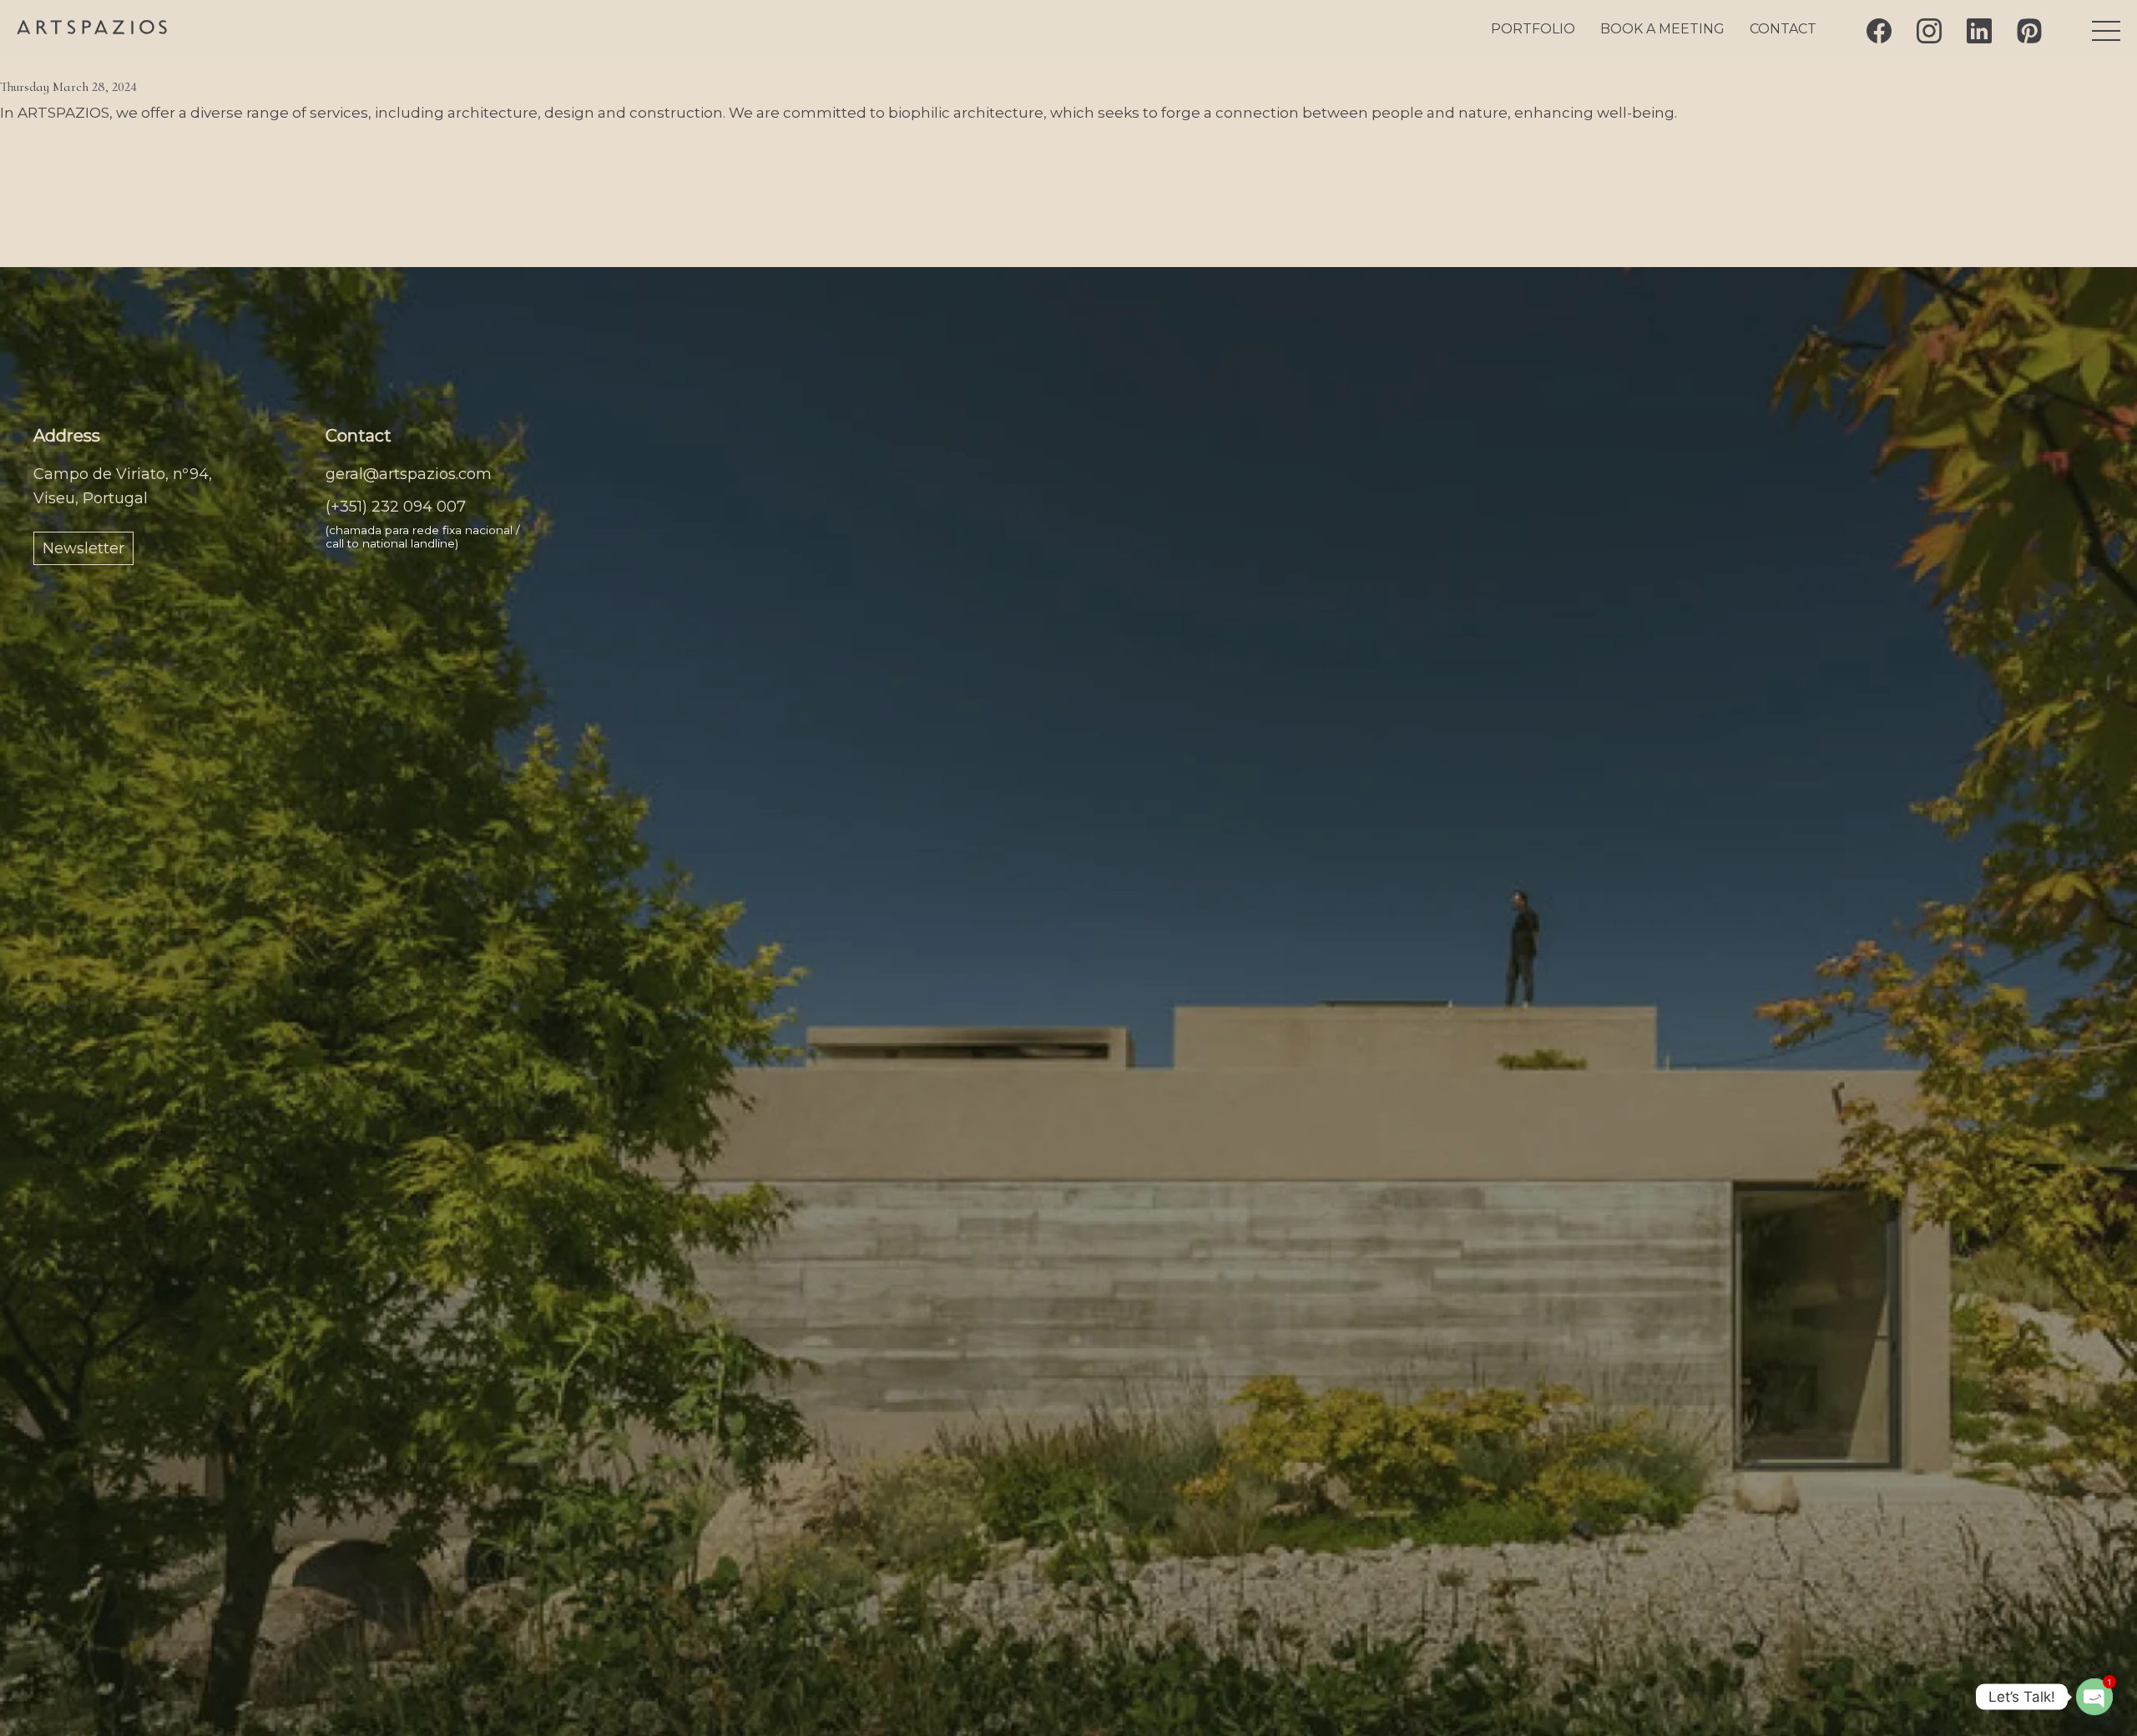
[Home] (92, 29)
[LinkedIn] (1979, 31)
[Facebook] (1879, 31)
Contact (1783, 29)
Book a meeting (1662, 29)
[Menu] (2106, 31)
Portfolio (1533, 29)
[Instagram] (1929, 31)
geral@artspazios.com (409, 474)
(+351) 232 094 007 (396, 507)
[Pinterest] (2029, 31)
